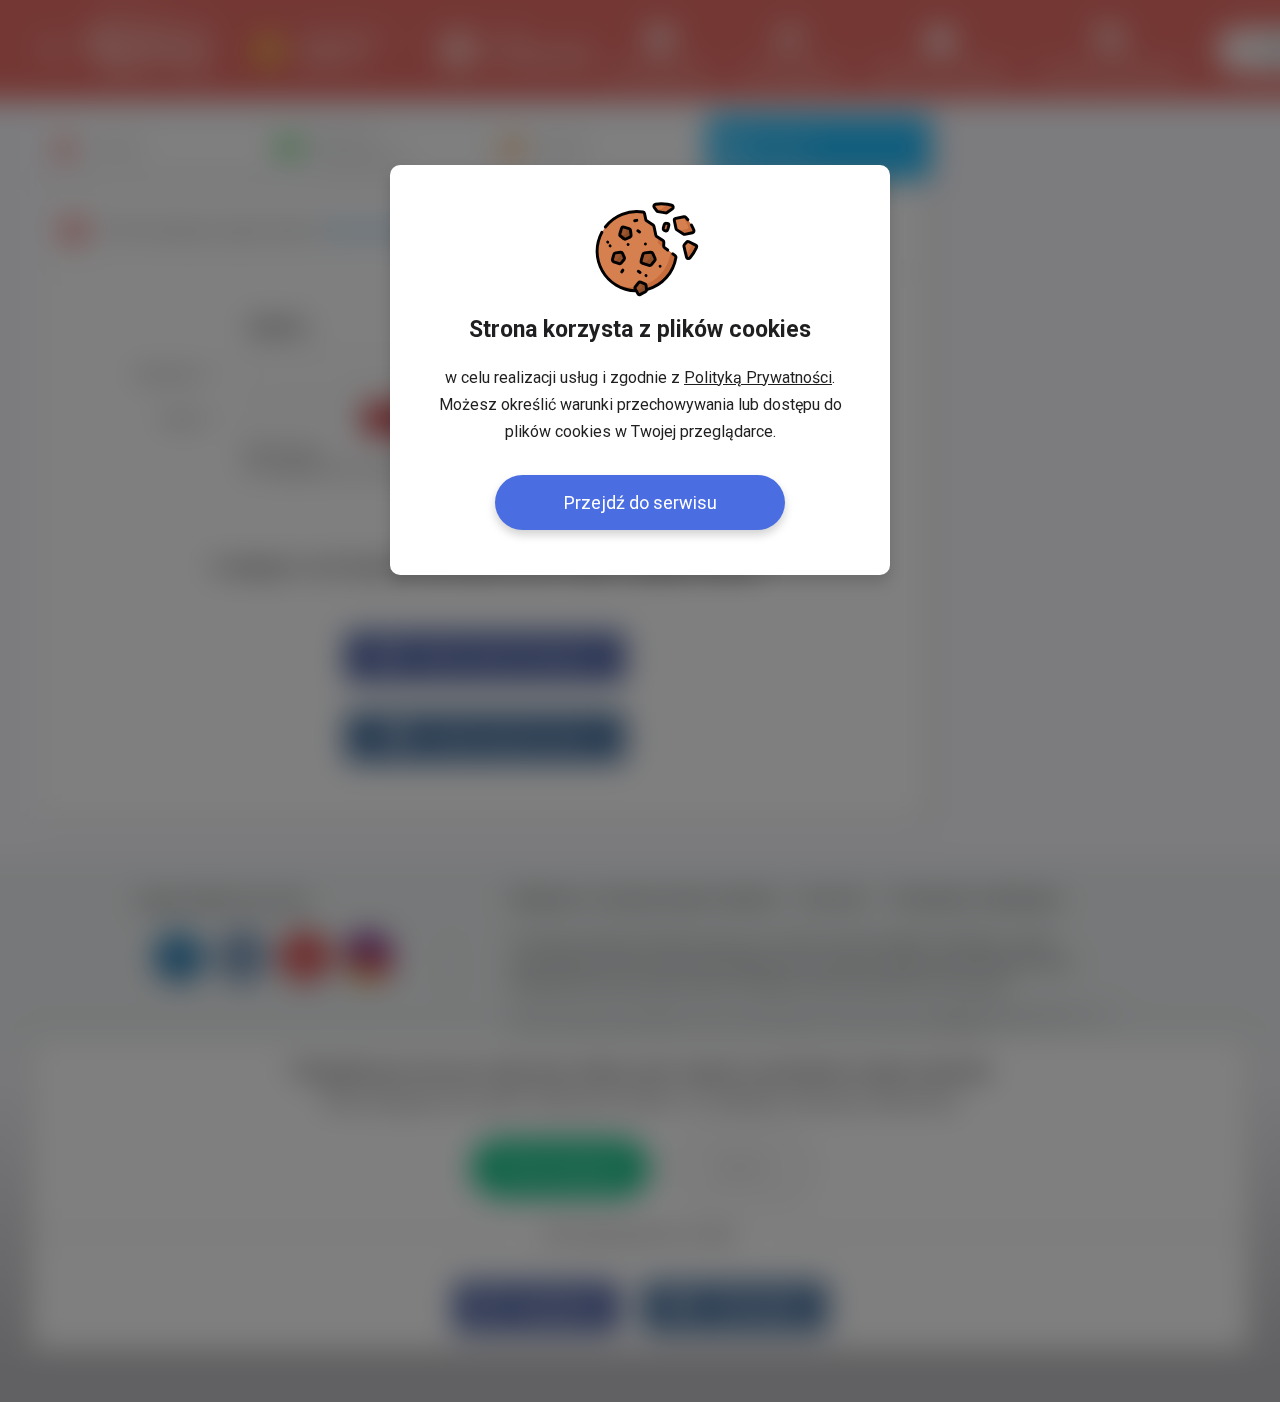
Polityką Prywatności (758, 377)
